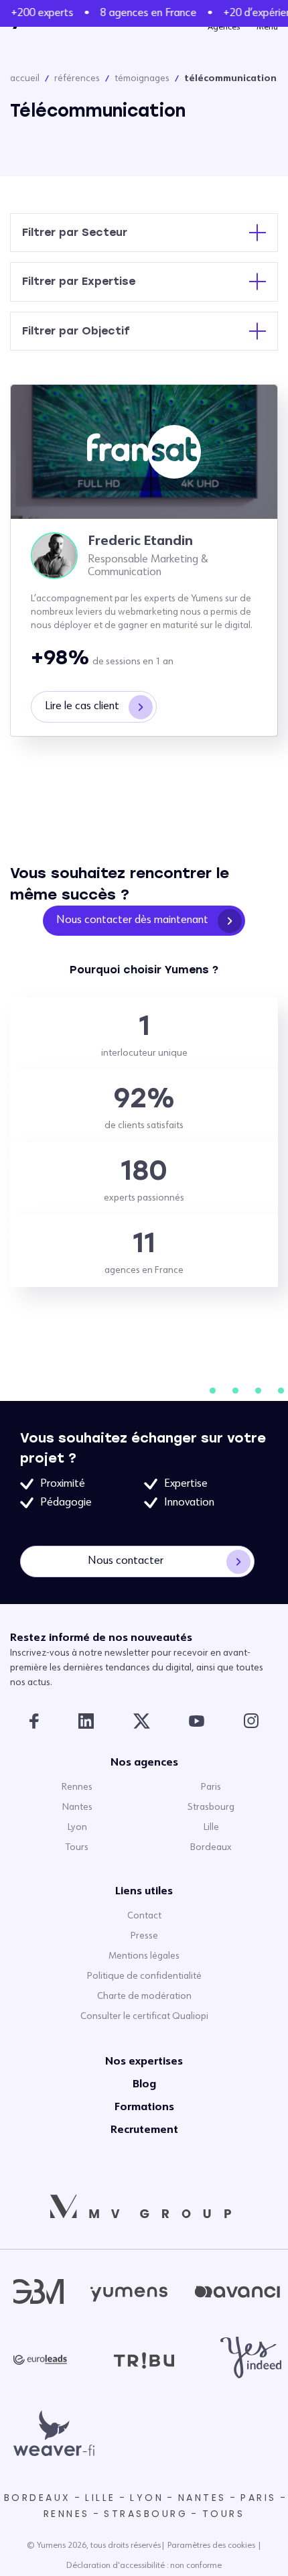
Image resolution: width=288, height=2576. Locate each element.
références (77, 78)
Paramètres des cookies (211, 2546)
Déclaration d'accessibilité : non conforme (144, 2566)
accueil (25, 78)
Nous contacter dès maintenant (132, 920)
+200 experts (39, 13)
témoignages (142, 78)
